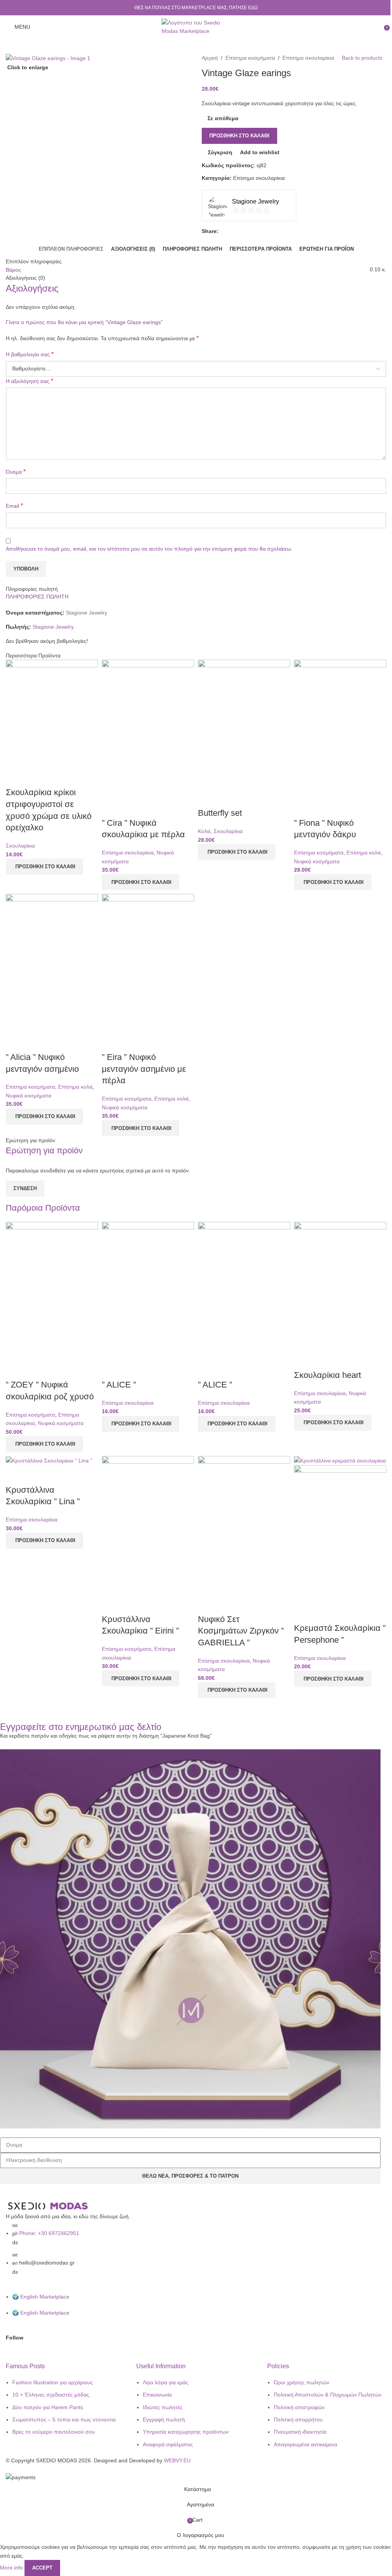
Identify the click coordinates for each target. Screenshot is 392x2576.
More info (12, 2568)
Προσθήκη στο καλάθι (239, 136)
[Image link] (48, 2206)
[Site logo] (196, 26)
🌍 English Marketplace (41, 2297)
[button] (44, 867)
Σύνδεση (25, 1188)
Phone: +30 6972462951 (49, 2233)
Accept (42, 2568)
